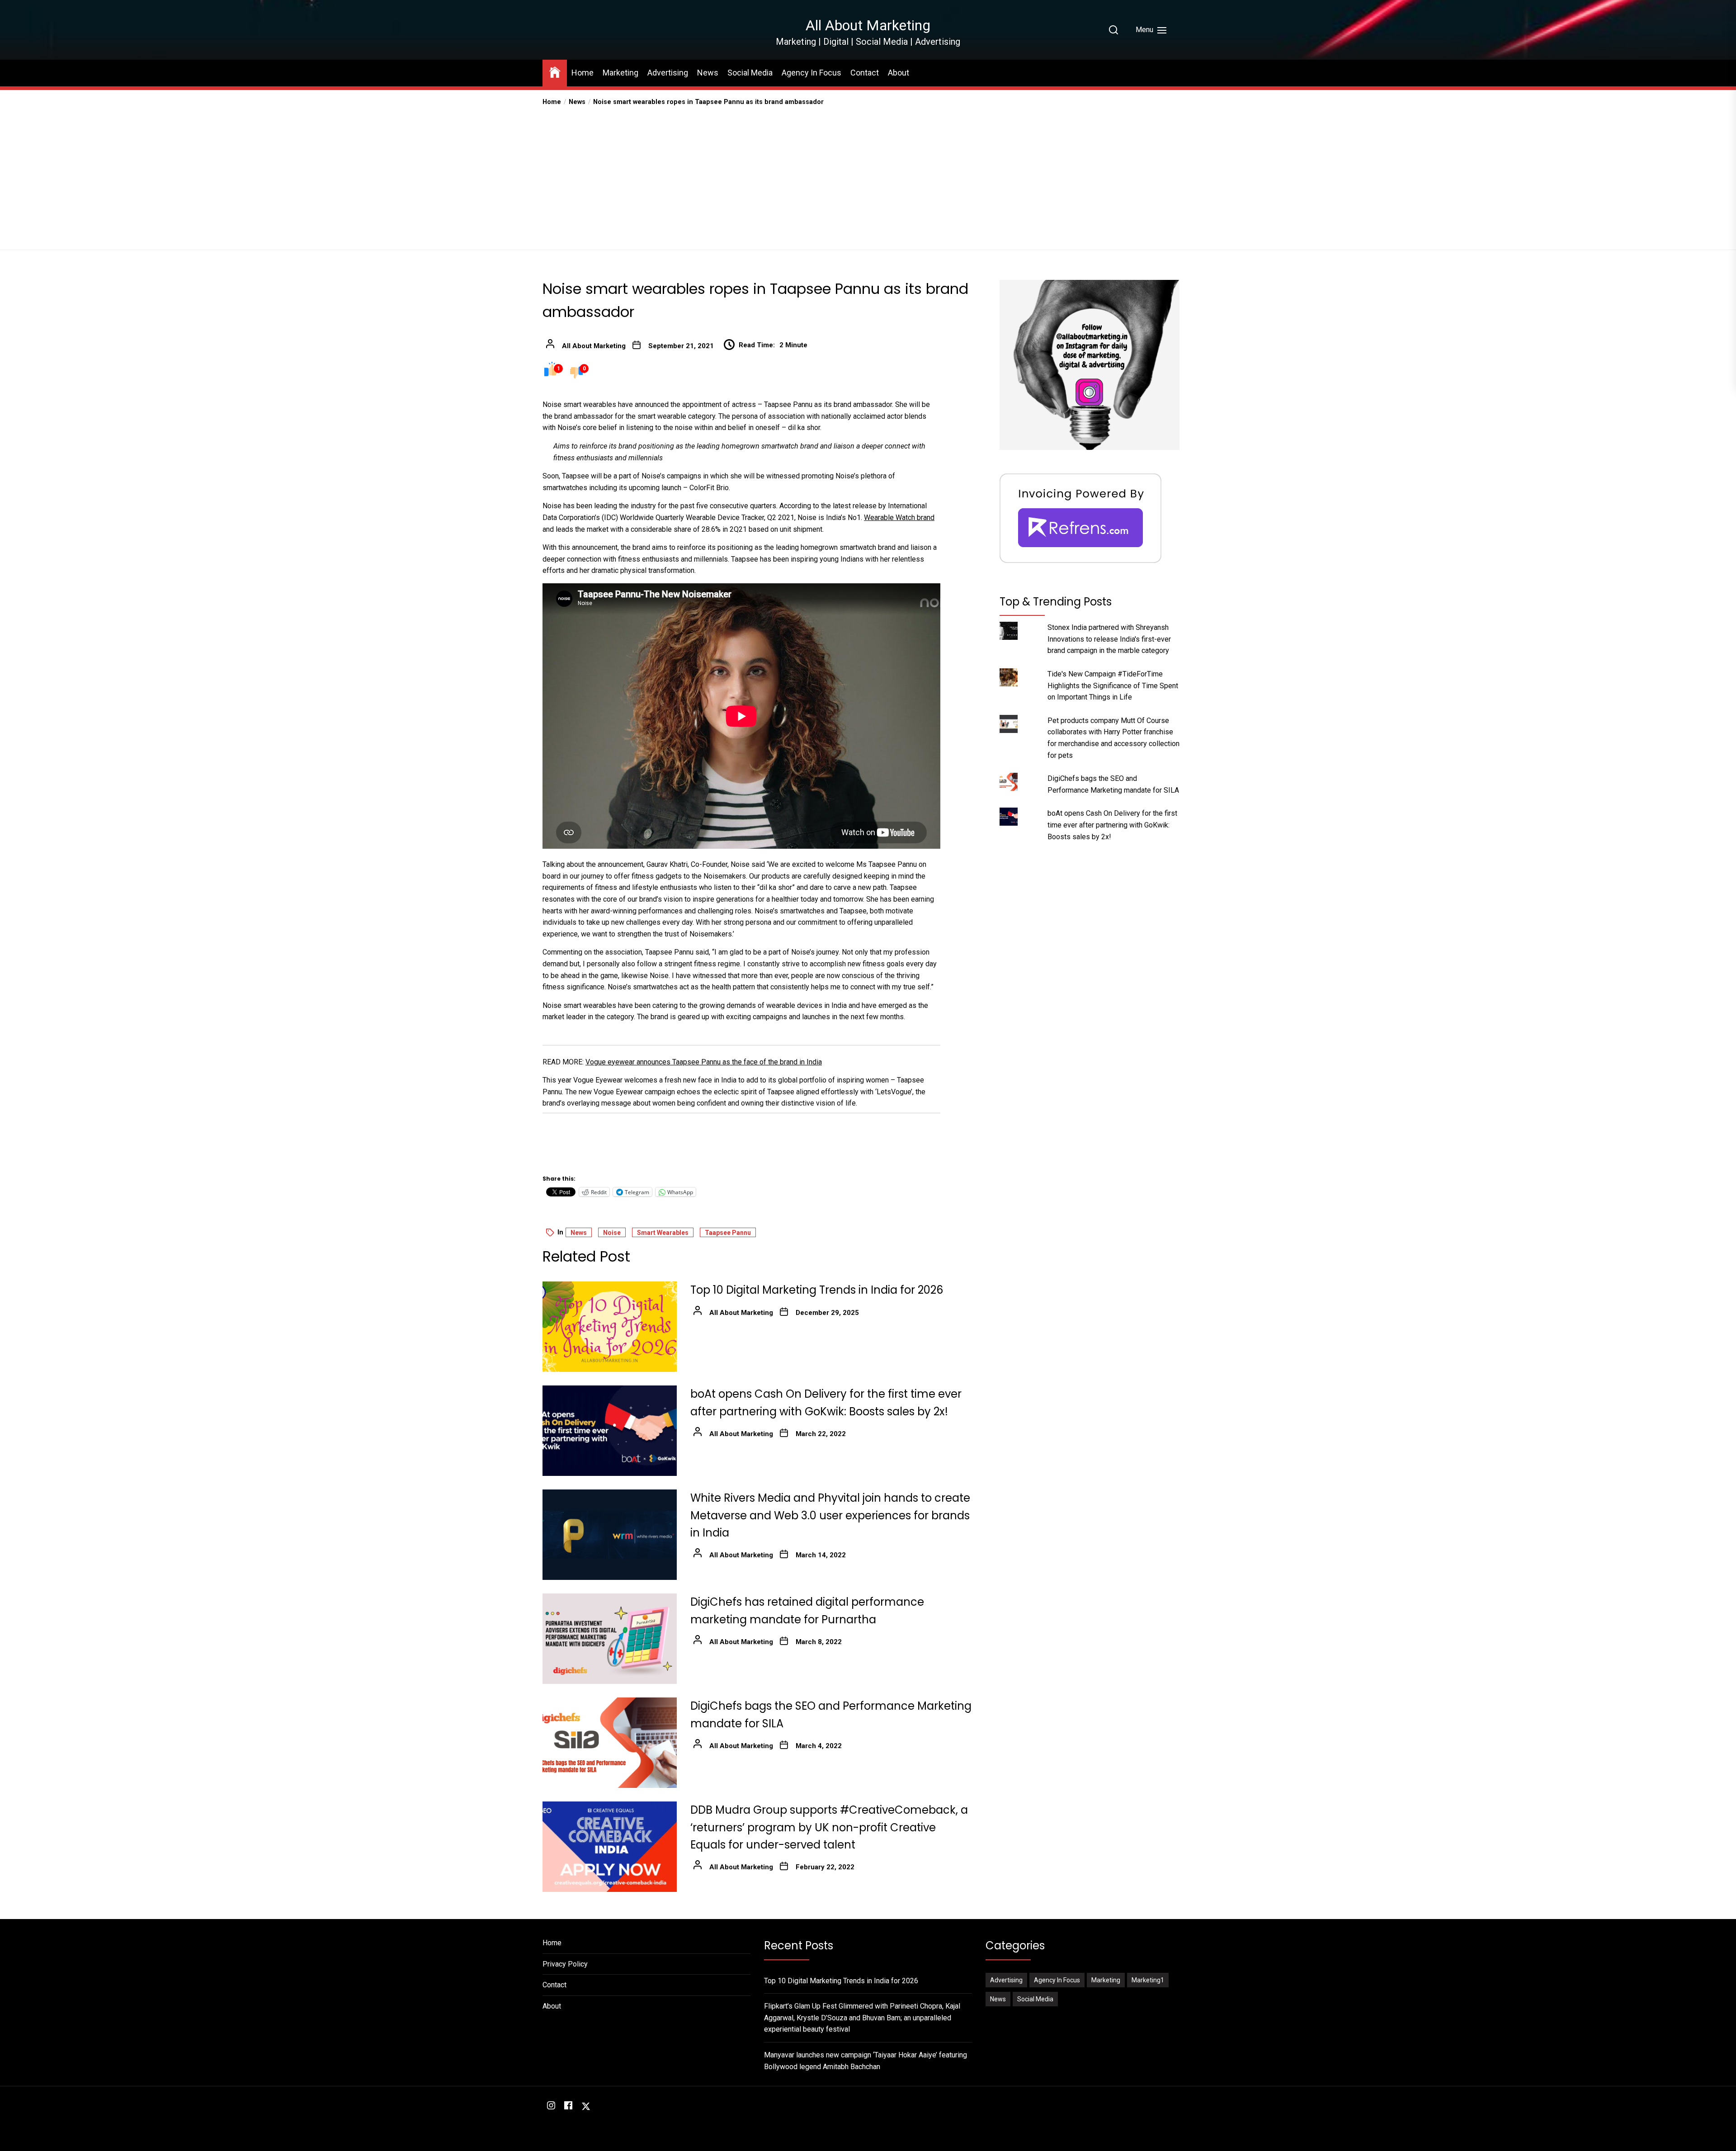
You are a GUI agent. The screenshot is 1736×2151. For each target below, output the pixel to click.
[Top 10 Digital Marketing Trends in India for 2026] (610, 1327)
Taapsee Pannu (728, 1233)
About (899, 73)
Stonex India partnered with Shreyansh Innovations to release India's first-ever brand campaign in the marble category (1109, 639)
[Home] (555, 72)
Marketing (620, 73)
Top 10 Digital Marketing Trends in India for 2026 (817, 1290)
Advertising (668, 73)
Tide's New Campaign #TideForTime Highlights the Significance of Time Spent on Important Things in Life (1113, 685)
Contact (865, 73)
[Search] (1113, 30)
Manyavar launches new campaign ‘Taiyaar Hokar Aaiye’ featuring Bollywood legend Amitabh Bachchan (866, 2061)
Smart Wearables (663, 1233)
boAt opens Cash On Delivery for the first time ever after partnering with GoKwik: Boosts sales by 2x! (1112, 825)
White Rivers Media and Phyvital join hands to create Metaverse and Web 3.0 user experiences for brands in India (830, 1515)
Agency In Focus (811, 73)
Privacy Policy (565, 1964)
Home (583, 73)
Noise (612, 1233)
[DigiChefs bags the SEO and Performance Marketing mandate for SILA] (610, 1743)
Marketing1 (1148, 1980)
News (708, 73)
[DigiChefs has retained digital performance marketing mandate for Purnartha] (610, 1639)
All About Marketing (868, 25)
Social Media (750, 73)
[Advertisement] (868, 175)
